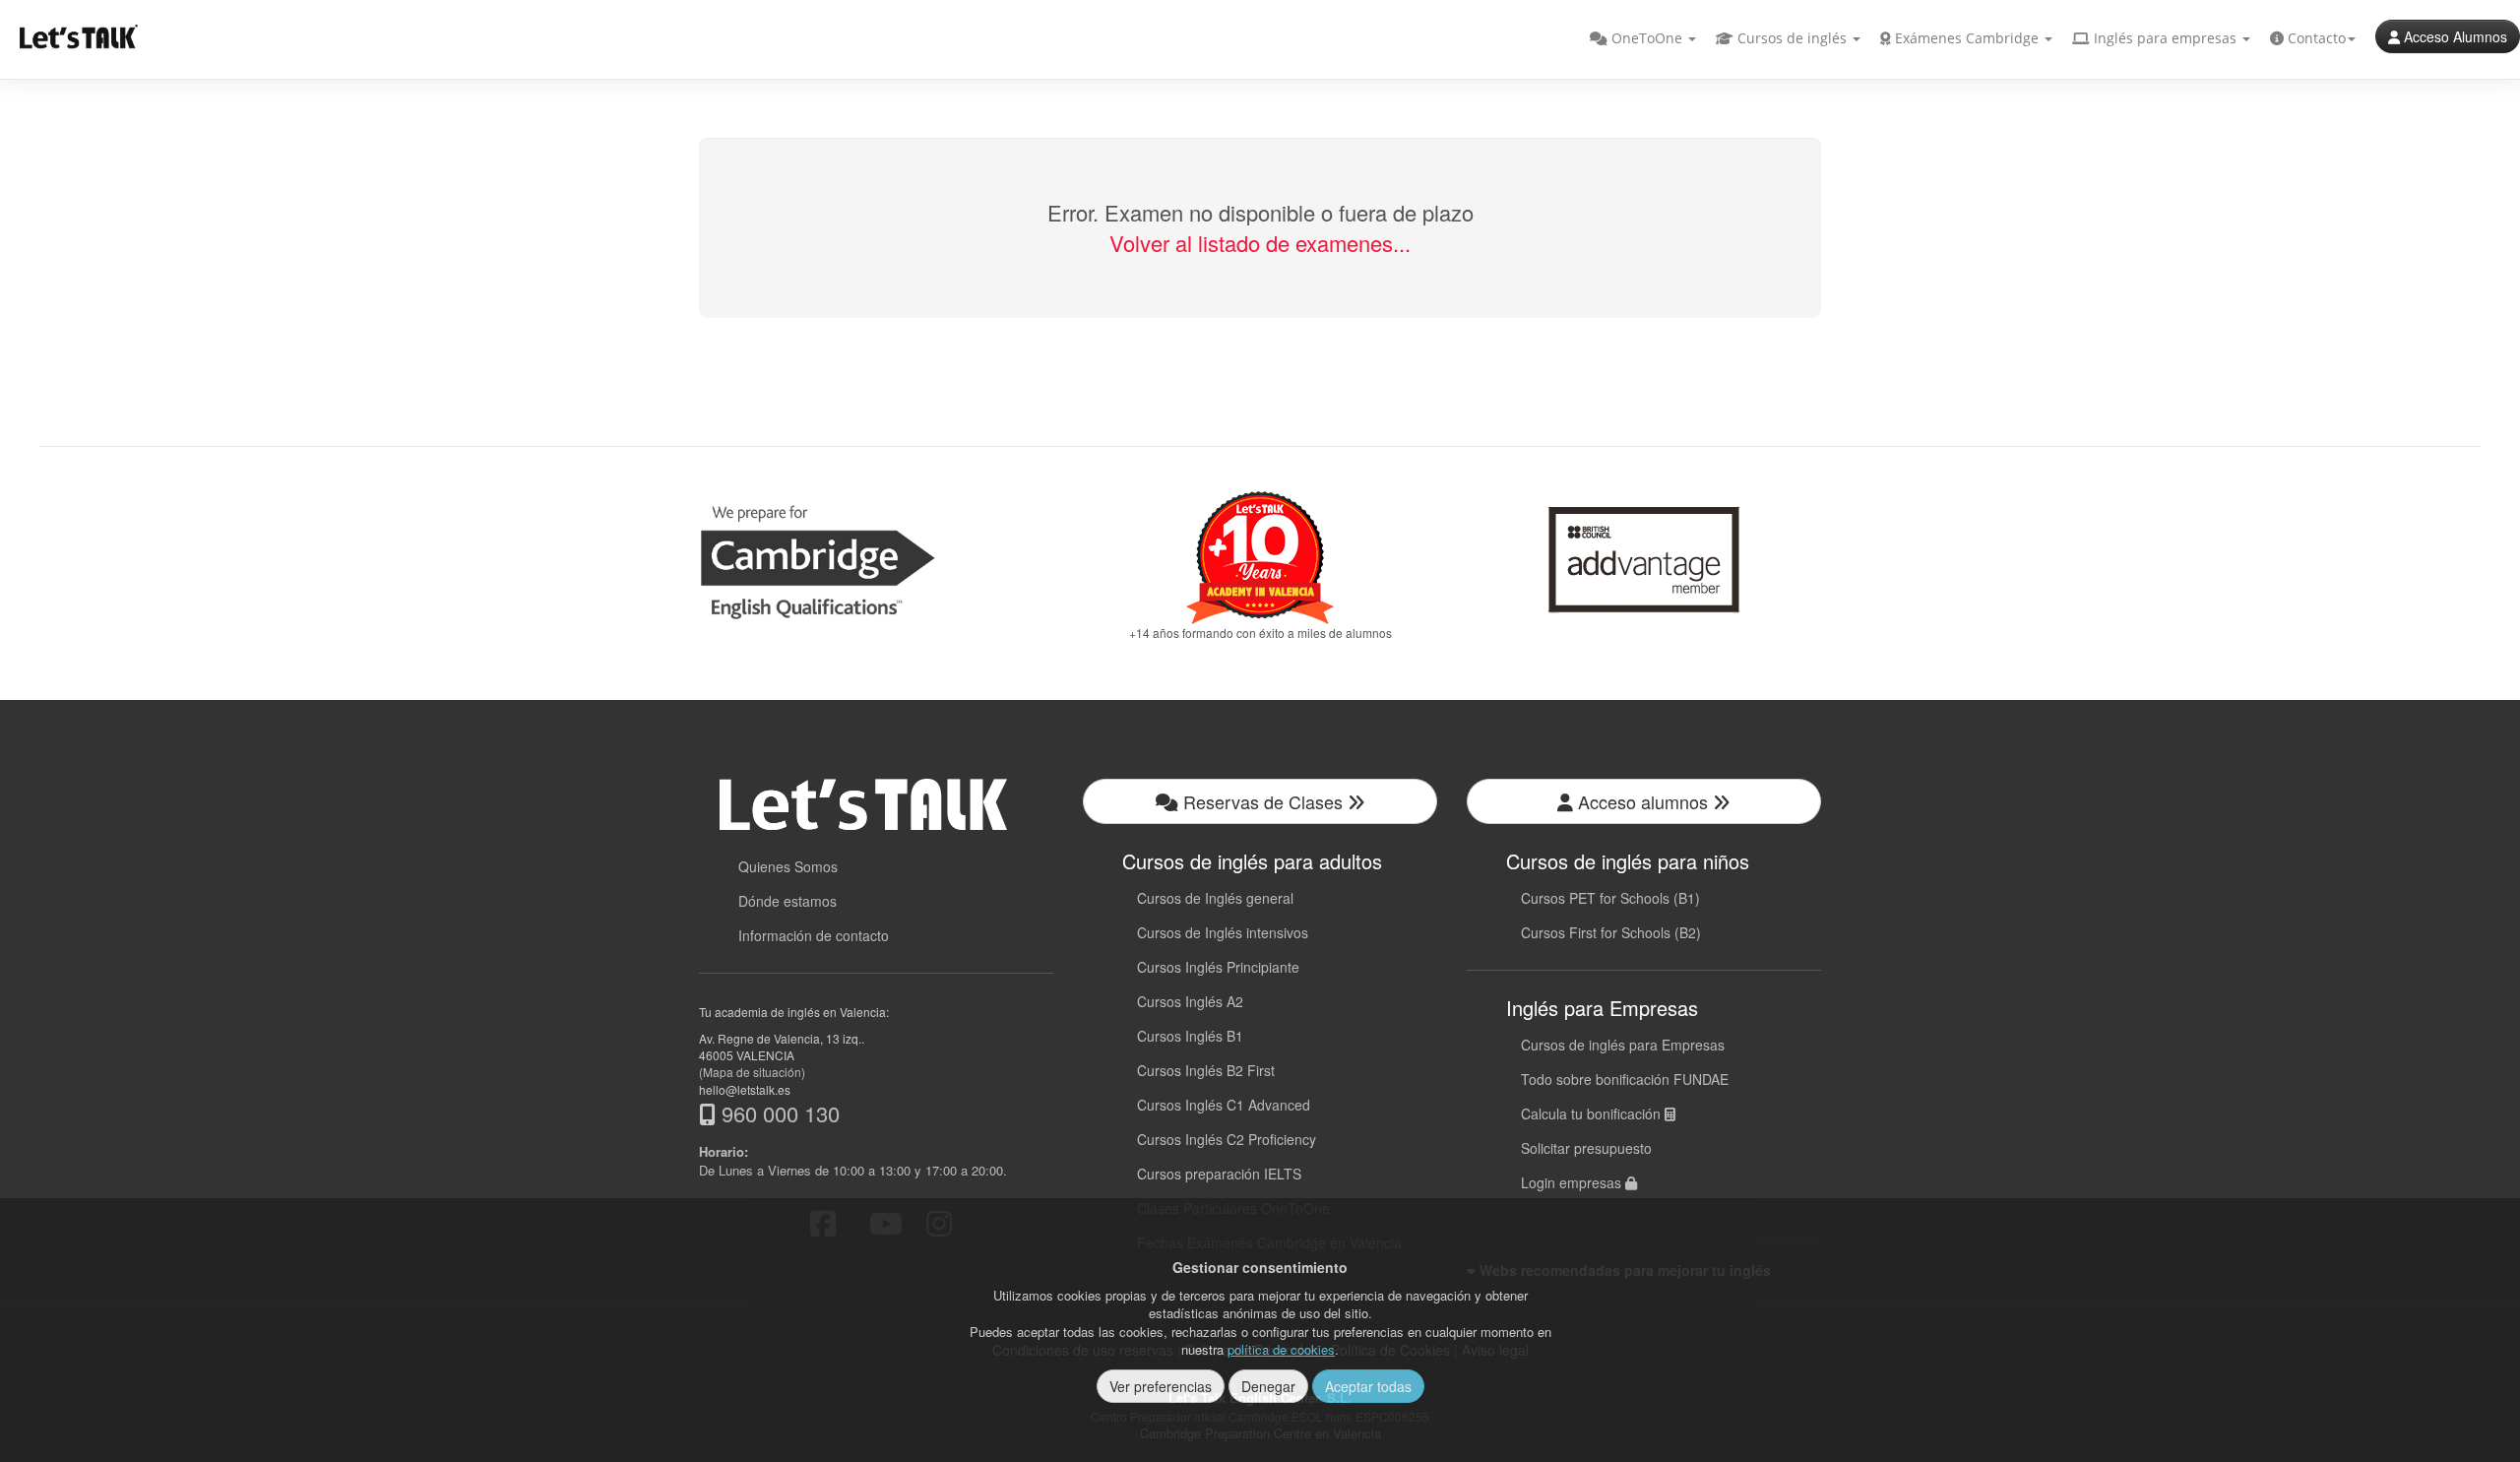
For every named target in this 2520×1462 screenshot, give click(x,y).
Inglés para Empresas (1602, 1008)
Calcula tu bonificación (1593, 1113)
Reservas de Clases (1263, 801)
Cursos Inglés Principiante (1218, 967)
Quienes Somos (788, 866)
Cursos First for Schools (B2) (1611, 932)
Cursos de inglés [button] (1792, 38)
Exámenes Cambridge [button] (1967, 38)
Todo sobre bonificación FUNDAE (1625, 1079)
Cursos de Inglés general (1215, 898)
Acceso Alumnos (2454, 36)
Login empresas (1573, 1182)
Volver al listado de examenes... (1260, 243)
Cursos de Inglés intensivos (1223, 932)
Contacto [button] (2315, 38)
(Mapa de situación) (752, 1072)
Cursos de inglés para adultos (1252, 861)
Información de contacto (814, 935)
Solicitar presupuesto (1586, 1148)
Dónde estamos (787, 901)
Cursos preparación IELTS (1219, 1174)
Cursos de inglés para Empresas (1623, 1045)
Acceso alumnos (1643, 801)
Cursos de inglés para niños (1628, 861)
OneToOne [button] (1647, 38)
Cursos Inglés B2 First (1206, 1070)
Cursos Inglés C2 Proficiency (1227, 1139)
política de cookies (1281, 1349)
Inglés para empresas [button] (2165, 38)
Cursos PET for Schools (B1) (1610, 898)
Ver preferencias (1161, 1386)
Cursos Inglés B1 (1190, 1036)
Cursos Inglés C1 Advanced (1224, 1105)
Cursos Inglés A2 (1190, 1001)
